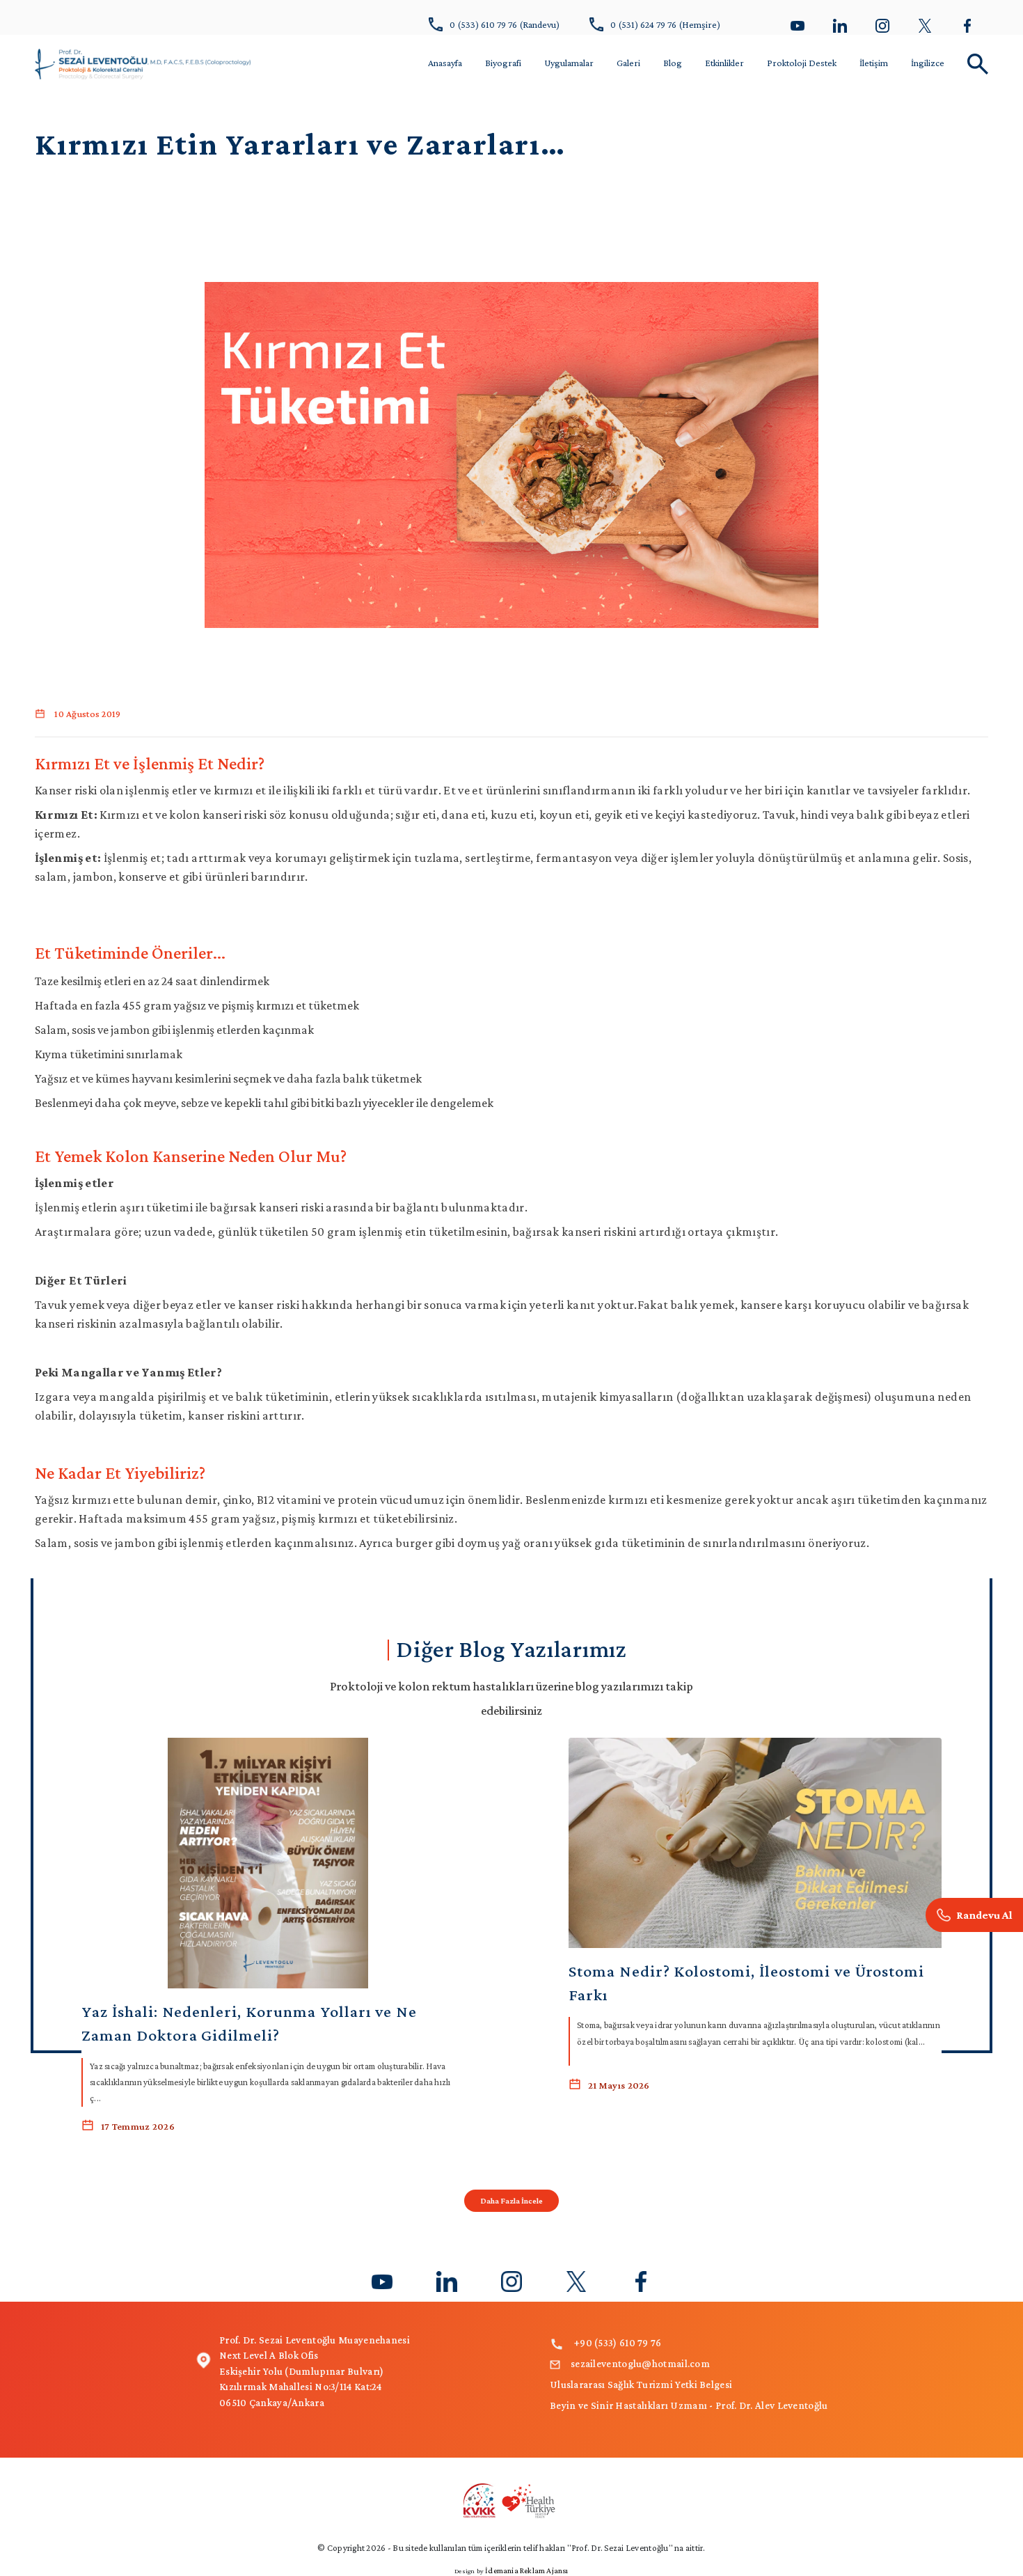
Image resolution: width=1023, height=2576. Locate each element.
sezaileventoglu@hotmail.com (640, 2364)
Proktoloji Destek (802, 63)
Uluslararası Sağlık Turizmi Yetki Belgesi (641, 2385)
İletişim (874, 63)
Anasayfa (445, 63)
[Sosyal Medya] (798, 24)
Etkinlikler (724, 63)
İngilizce (928, 63)
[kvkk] (511, 2499)
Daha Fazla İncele (511, 2201)
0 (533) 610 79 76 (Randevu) (505, 24)
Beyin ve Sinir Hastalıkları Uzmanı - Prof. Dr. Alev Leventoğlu (689, 2405)
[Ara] (974, 1915)
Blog (673, 63)
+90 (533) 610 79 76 (618, 2343)
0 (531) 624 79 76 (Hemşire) (665, 24)
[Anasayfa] (143, 62)
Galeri (628, 63)
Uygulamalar (569, 63)
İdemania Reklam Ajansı (526, 2570)
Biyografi (503, 63)
